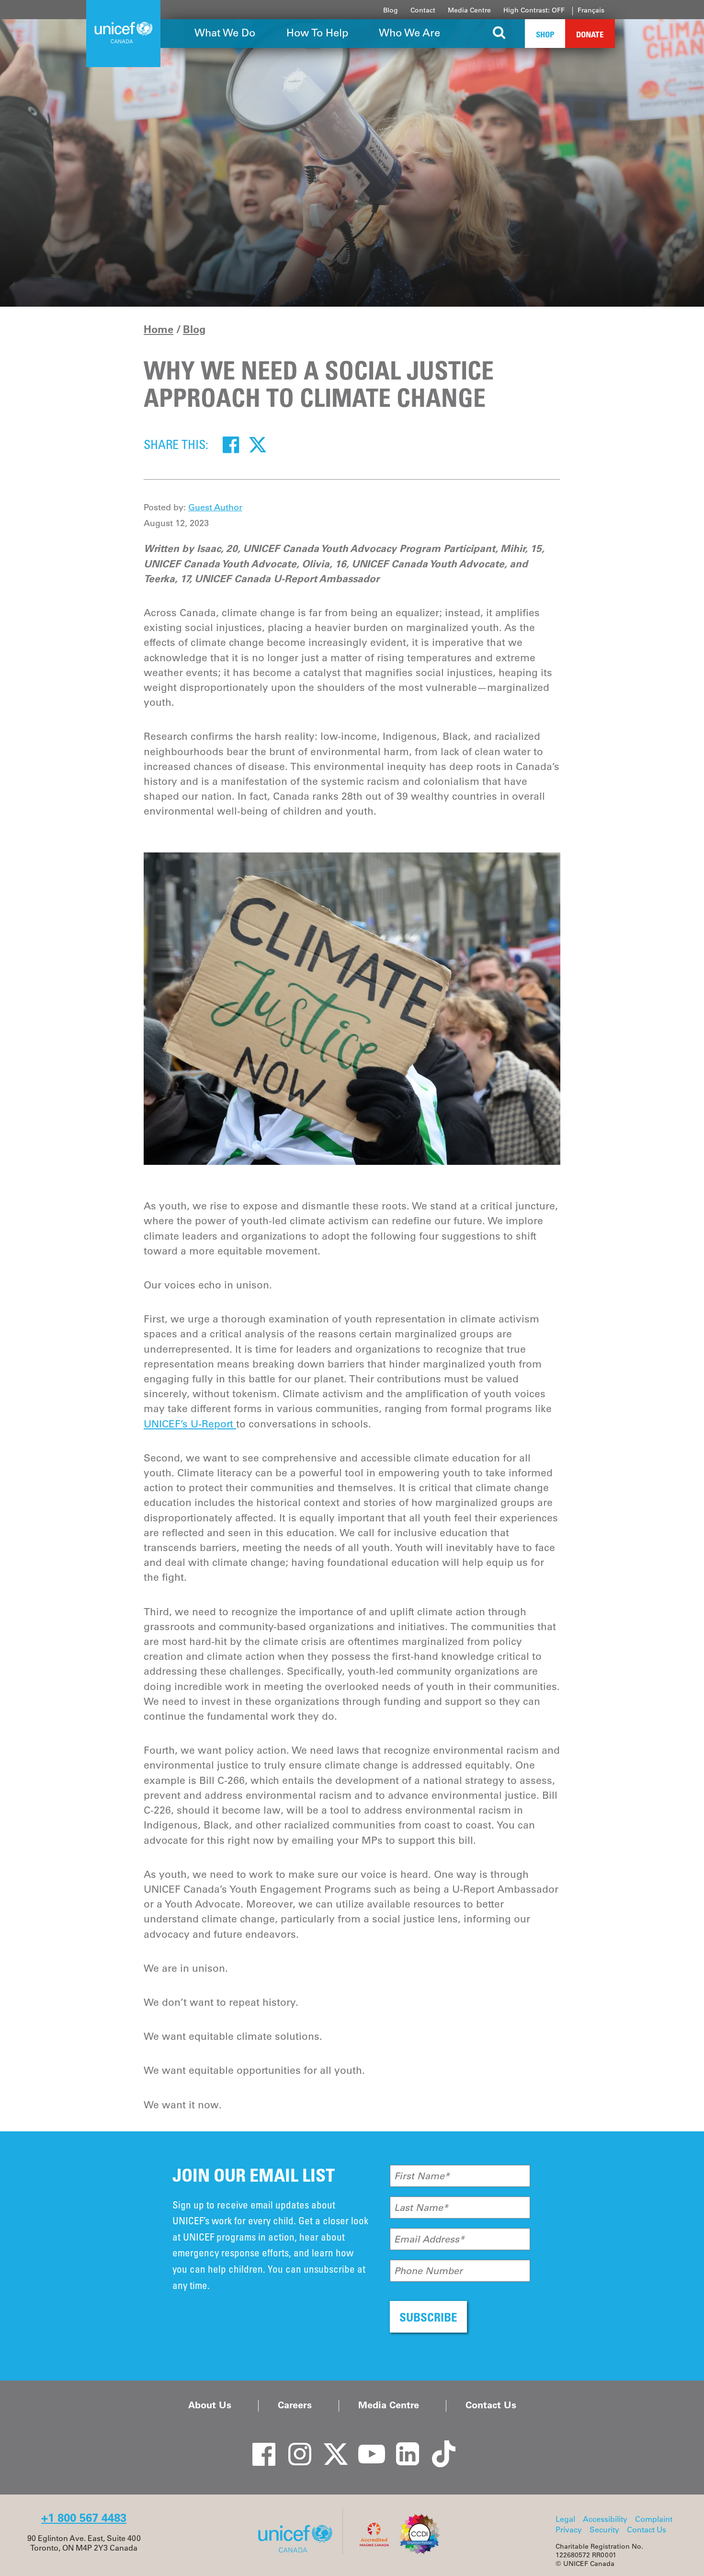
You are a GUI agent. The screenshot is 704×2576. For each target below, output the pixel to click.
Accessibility (605, 2519)
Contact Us (491, 2405)
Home (159, 329)
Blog (391, 10)
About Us (210, 2405)
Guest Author (215, 507)
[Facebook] (231, 444)
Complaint (654, 2519)
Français (591, 10)
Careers (295, 2405)
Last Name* (421, 2208)
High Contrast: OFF (534, 10)
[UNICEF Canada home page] (299, 2552)
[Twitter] (258, 444)
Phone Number (428, 2271)
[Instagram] (295, 2446)
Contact (423, 10)
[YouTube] (366, 2446)
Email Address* (429, 2239)
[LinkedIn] (402, 2446)
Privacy (569, 2530)
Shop (545, 34)
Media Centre (469, 10)
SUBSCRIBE (428, 2317)
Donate (590, 34)
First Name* (422, 2176)
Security (604, 2530)
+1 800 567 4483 (84, 2518)
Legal (565, 2519)
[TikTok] (438, 2446)
